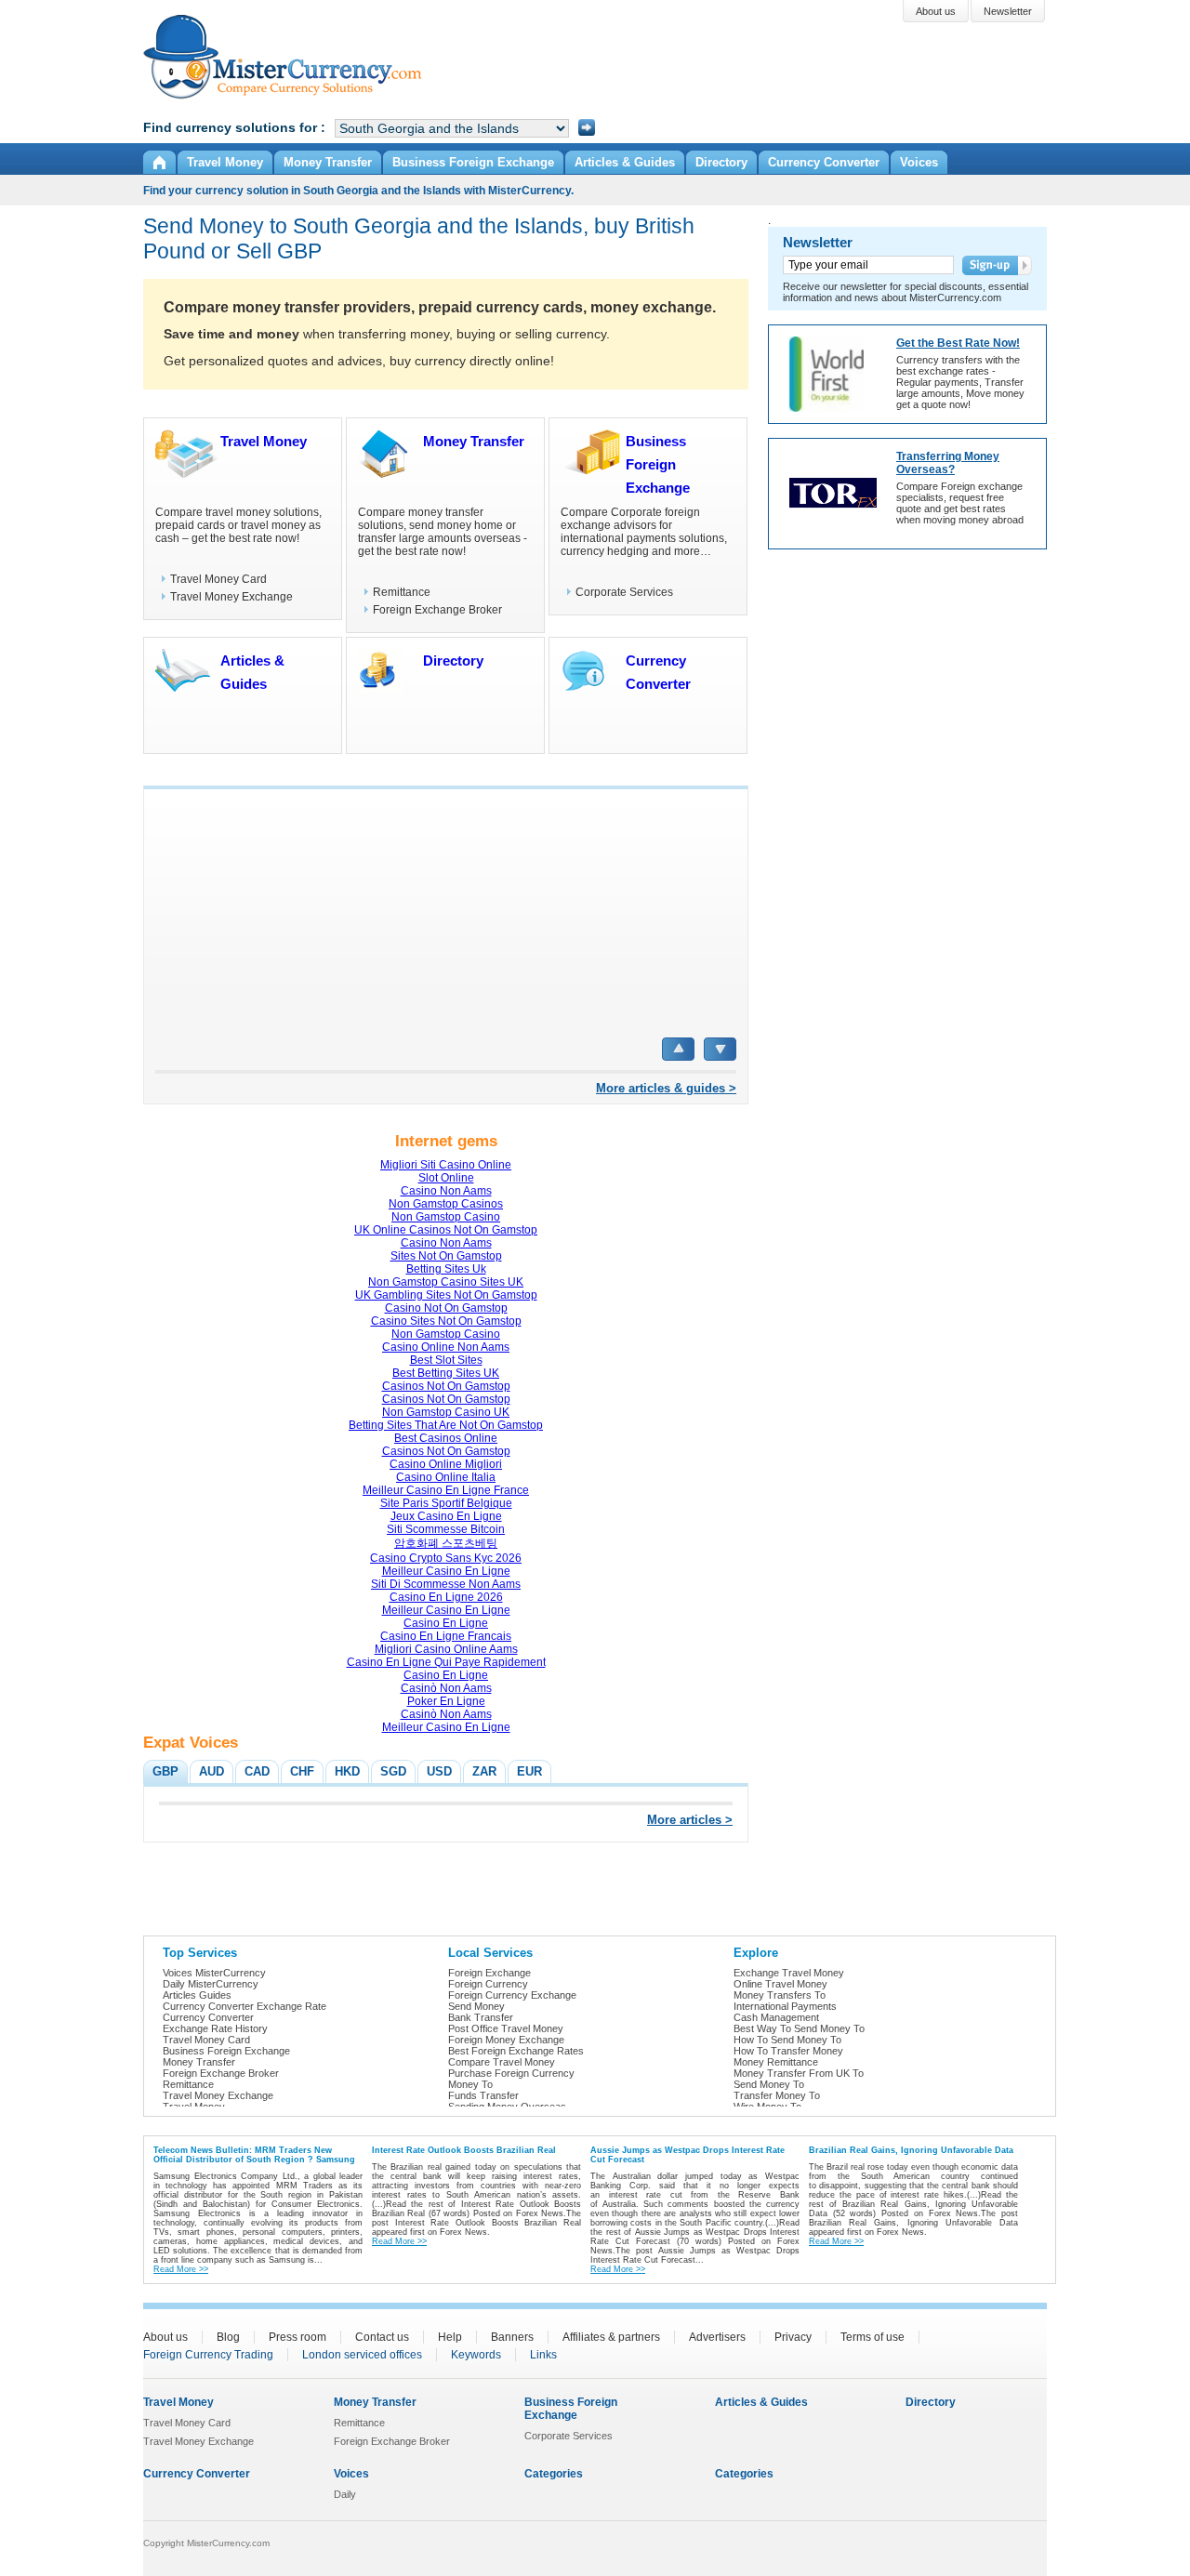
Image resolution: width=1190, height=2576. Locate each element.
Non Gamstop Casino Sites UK (446, 1282)
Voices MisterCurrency (214, 1973)
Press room (297, 2337)
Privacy (793, 2337)
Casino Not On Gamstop (446, 1308)
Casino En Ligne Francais (446, 1636)
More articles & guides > (666, 1088)
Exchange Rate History (215, 2028)
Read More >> (181, 2269)
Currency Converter (208, 2017)
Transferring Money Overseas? (948, 463)
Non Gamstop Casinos (446, 1204)
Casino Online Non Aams (446, 1347)
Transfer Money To (777, 2095)
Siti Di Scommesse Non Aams (446, 1584)
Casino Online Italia (446, 1477)
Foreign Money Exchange (506, 2040)
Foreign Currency (488, 1984)
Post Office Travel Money (506, 2028)
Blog (228, 2337)
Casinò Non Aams (446, 1688)
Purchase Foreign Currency (511, 2073)
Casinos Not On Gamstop (446, 1386)
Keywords (476, 2355)
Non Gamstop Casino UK (446, 1412)
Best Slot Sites (446, 1360)
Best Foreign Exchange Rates (516, 2051)
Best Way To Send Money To (799, 2028)
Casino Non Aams (446, 1191)
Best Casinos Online (446, 1438)
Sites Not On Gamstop (446, 1256)
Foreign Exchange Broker (437, 610)
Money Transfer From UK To (799, 2073)
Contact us (382, 2337)
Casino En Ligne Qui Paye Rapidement (446, 1662)
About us (165, 2337)
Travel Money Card (218, 579)
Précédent (678, 1049)
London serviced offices (362, 2355)
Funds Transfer (483, 2095)
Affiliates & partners (611, 2337)
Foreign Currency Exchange (512, 1995)
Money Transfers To (780, 1995)
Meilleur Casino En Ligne (446, 1571)
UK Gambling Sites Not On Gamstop (446, 1295)
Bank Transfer (481, 2017)
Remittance (402, 592)
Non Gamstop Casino (446, 1217)
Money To (470, 2084)
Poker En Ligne (446, 1701)
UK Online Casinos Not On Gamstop (446, 1230)
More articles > (690, 1820)
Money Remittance (776, 2062)
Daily (345, 2494)
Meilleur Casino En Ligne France (446, 1490)
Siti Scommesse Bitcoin (446, 1529)
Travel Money (264, 441)
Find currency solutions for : (234, 127)
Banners (512, 2337)
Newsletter (818, 242)
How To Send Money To (787, 2040)
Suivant (720, 1049)
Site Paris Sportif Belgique (446, 1503)
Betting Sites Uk (446, 1269)
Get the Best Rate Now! (958, 343)
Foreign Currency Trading (208, 2355)
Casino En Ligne (446, 1623)
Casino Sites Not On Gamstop (446, 1321)
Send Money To (769, 2084)
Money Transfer (474, 441)
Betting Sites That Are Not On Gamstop (446, 1425)
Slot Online (446, 1178)
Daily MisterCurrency (211, 1984)
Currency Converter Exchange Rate (245, 2006)
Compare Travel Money (502, 2062)
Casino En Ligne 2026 (446, 1597)
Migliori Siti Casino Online (446, 1165)
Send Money (476, 2006)
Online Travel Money (780, 1984)
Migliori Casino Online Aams (446, 1649)
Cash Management (776, 2017)
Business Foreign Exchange (658, 464)
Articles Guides (197, 1995)
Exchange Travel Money (789, 1973)
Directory (453, 661)
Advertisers (717, 2337)
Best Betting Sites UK (446, 1373)
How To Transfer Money (788, 2051)
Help (450, 2337)
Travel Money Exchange (231, 597)
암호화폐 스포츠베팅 (446, 1543)
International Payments (785, 2006)
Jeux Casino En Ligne (446, 1516)
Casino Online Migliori (446, 1464)
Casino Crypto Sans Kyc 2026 (446, 1558)
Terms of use (873, 2337)
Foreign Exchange (489, 1973)
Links (543, 2355)
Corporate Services (624, 592)
